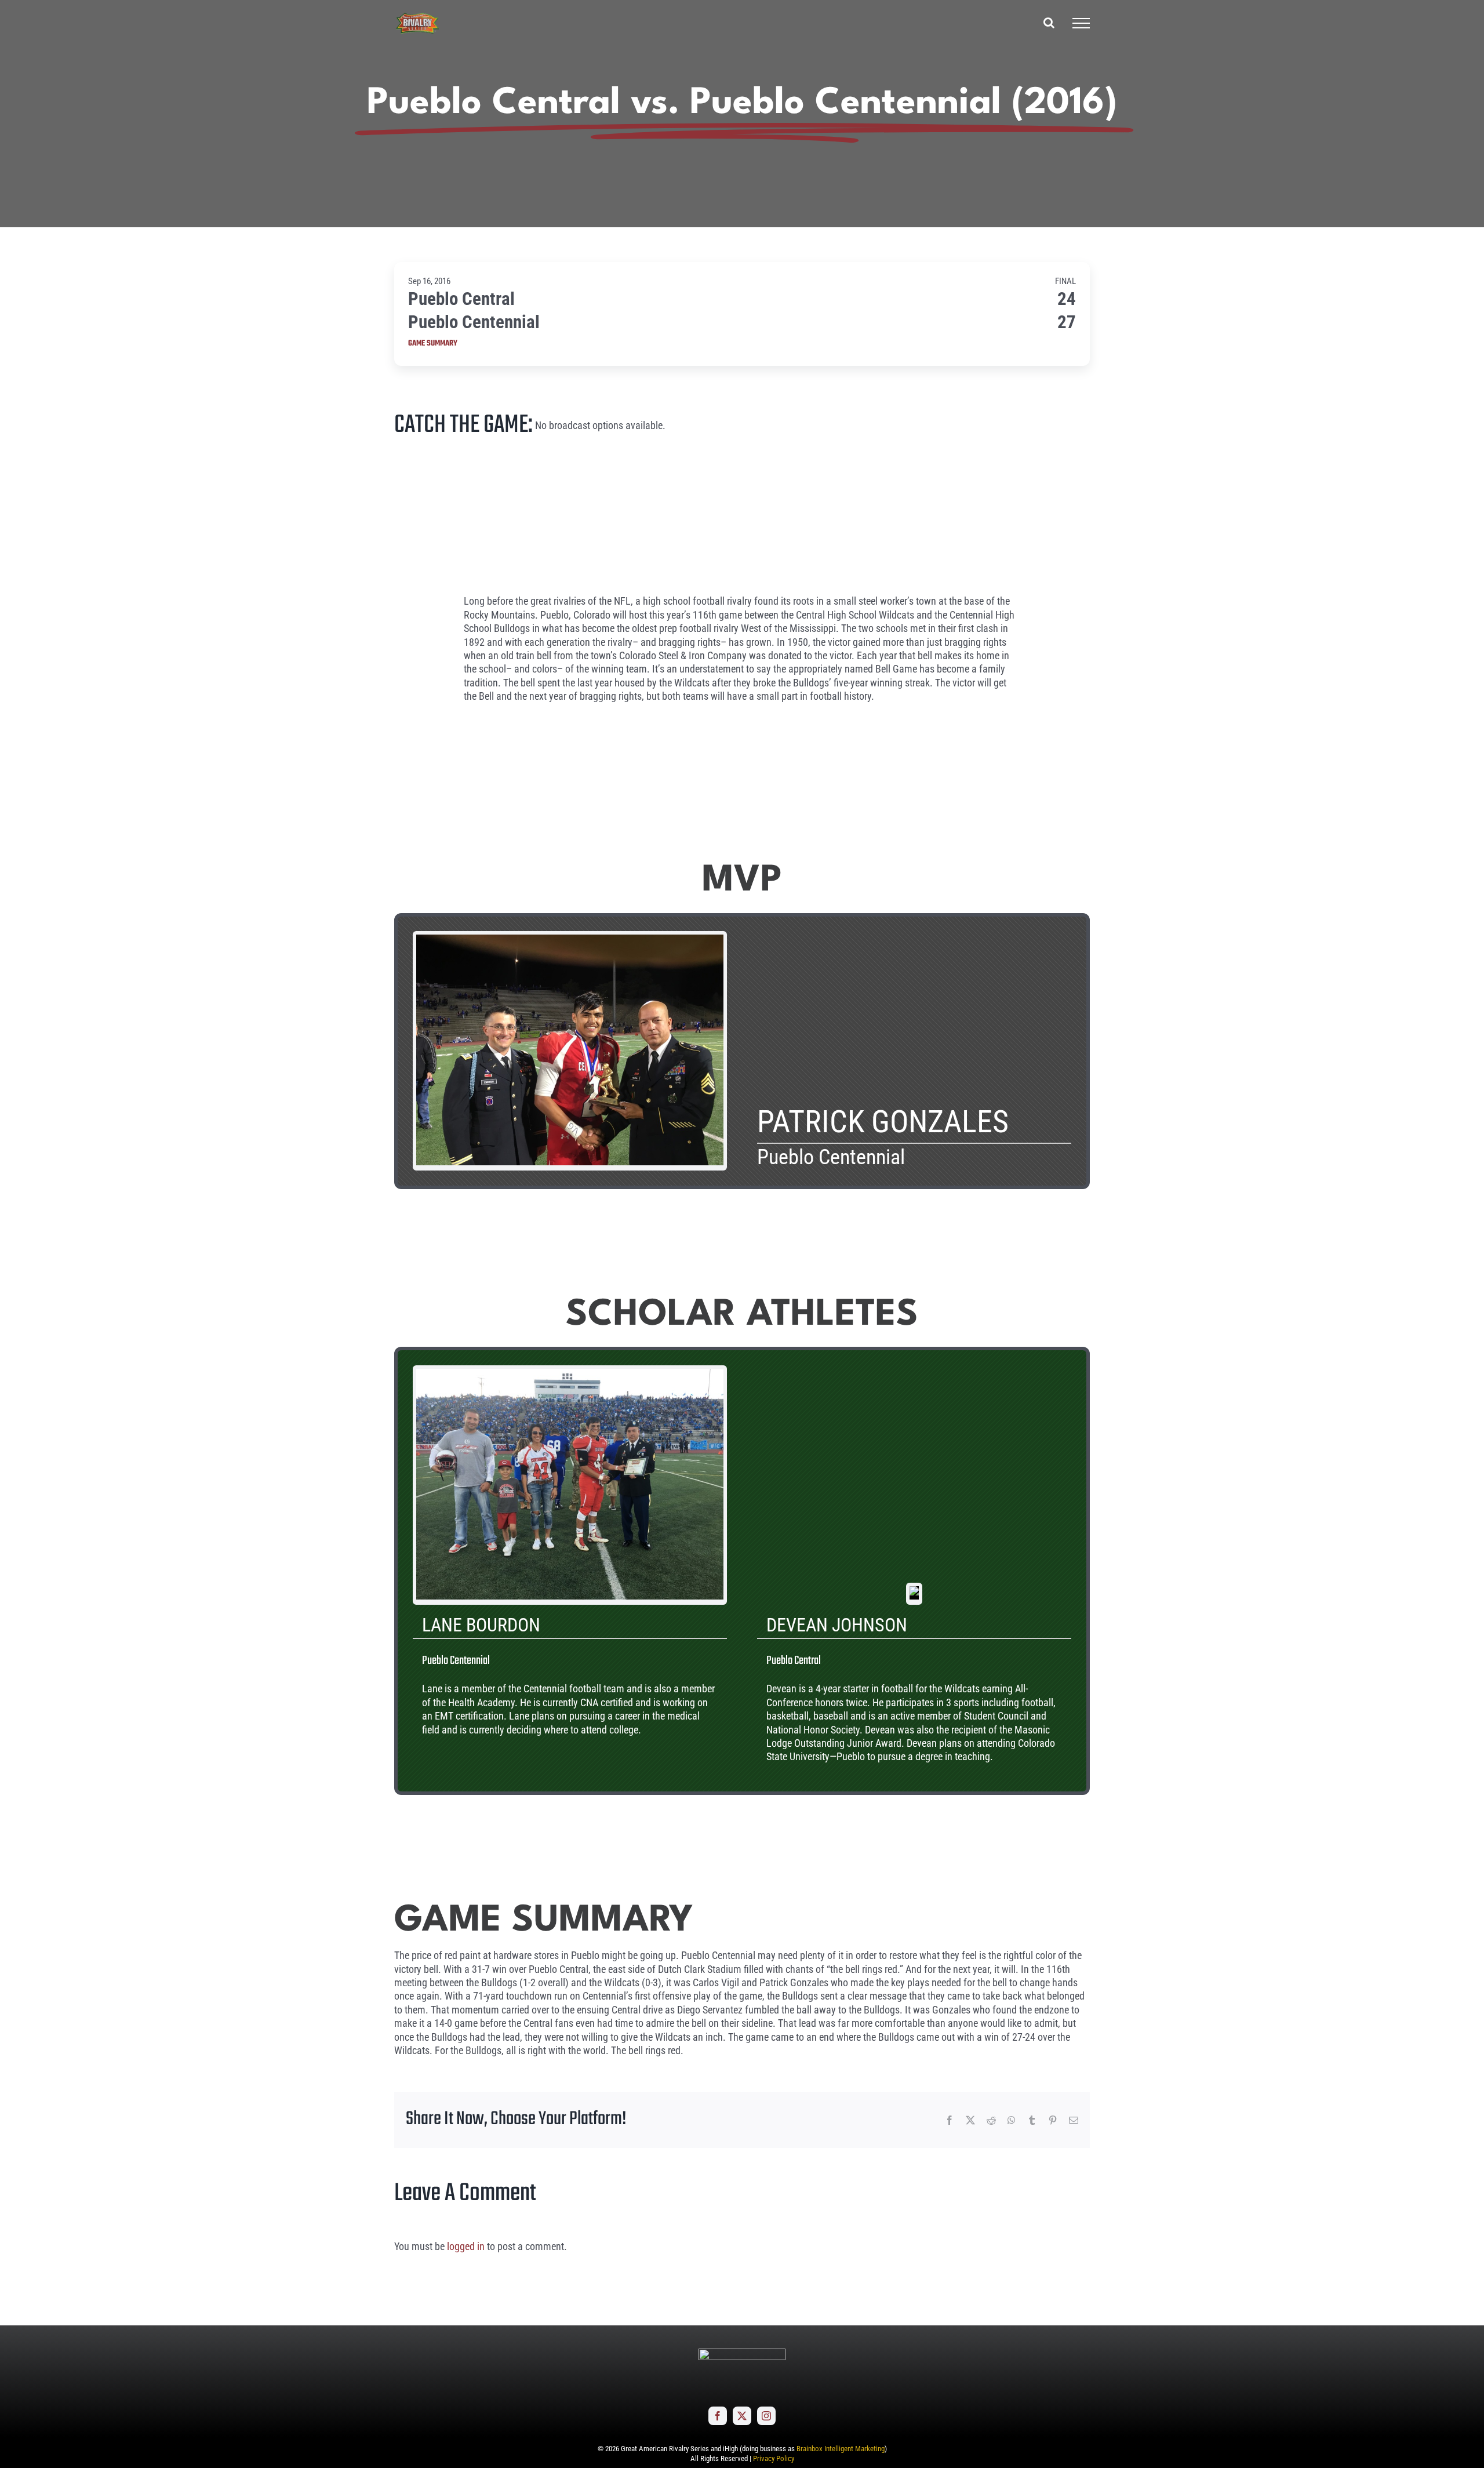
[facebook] (718, 2416)
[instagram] (766, 2416)
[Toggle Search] (1049, 23)
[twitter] (742, 2416)
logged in (466, 2246)
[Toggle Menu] (1081, 23)
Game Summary (433, 344)
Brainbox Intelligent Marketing (841, 2449)
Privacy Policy (774, 2458)
